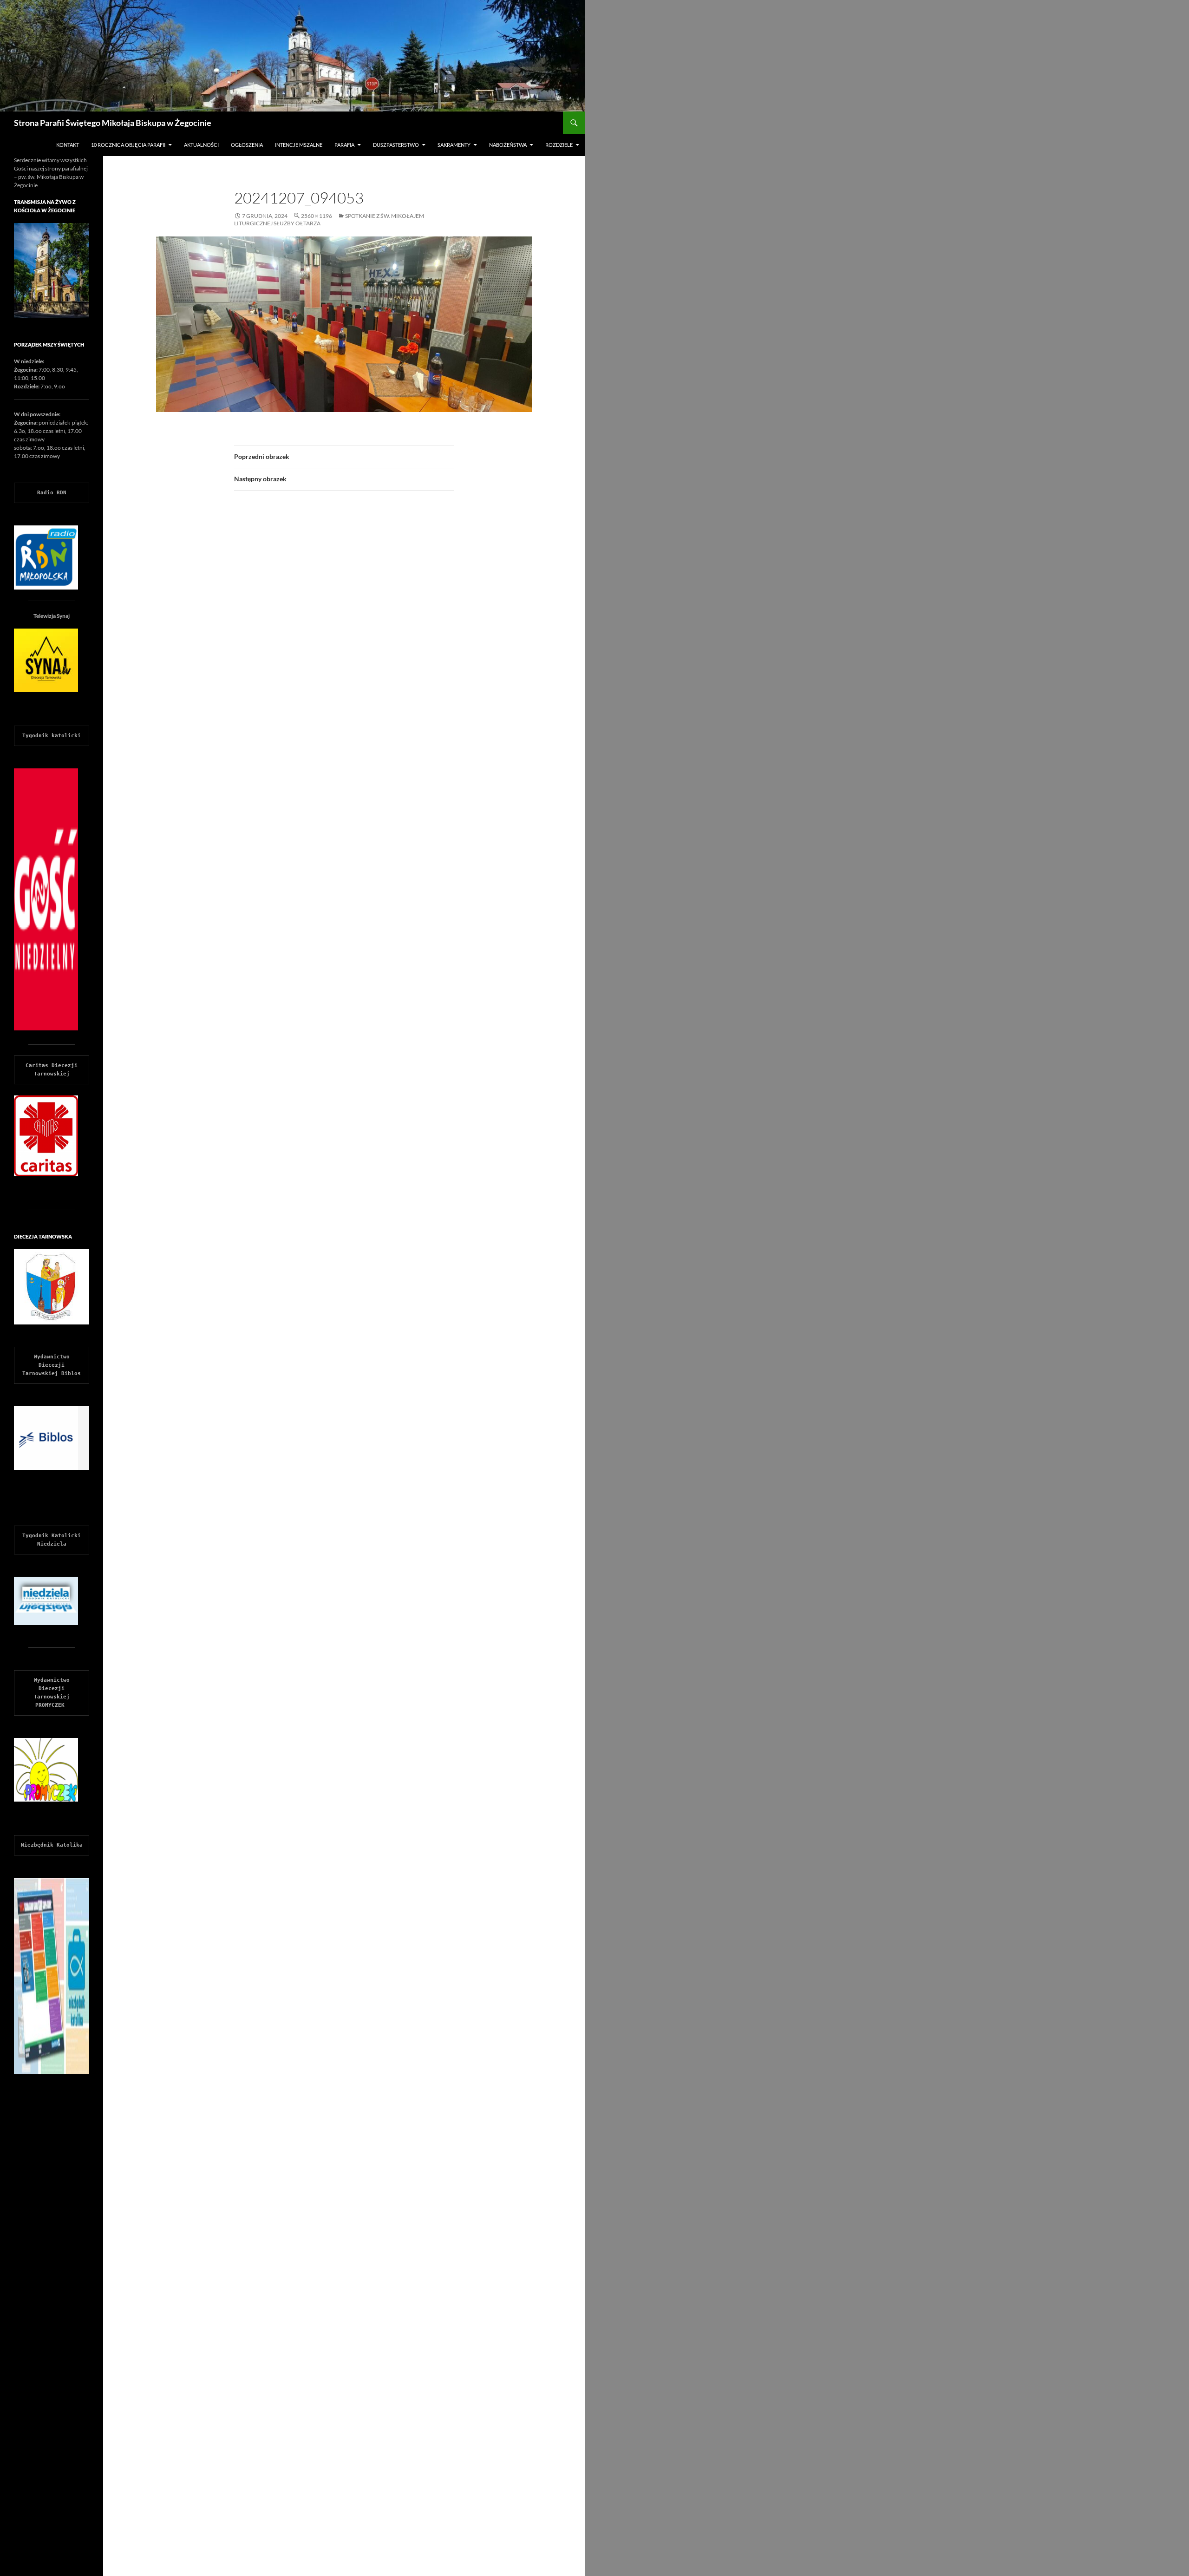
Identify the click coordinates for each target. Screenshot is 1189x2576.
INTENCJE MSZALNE (299, 145)
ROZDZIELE (559, 145)
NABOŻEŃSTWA (508, 145)
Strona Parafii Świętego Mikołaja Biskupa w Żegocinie (113, 123)
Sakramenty (454, 145)
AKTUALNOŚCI (201, 145)
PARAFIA (344, 145)
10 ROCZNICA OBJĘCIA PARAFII (128, 145)
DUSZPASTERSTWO (396, 145)
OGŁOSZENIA (247, 145)
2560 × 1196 (317, 216)
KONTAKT (68, 145)
